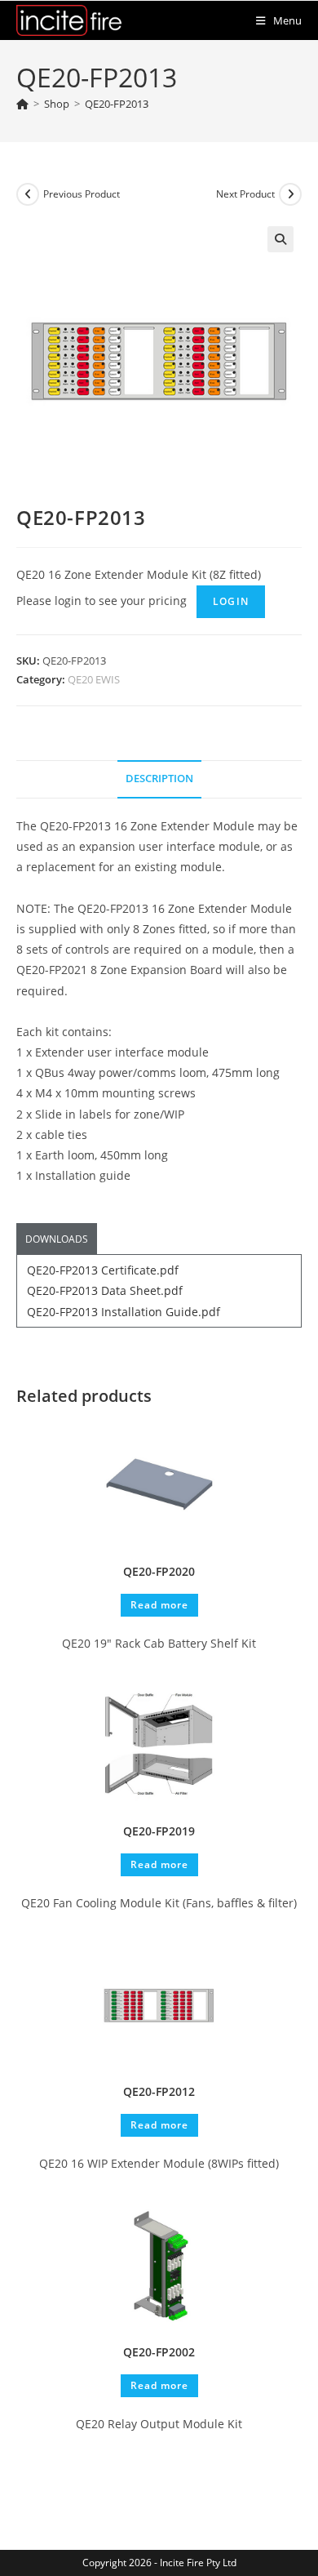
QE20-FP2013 (117, 104)
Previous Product (82, 194)
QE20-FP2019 (159, 1831)
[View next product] (290, 194)
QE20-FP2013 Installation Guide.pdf (124, 1312)
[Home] (22, 104)
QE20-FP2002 (159, 2352)
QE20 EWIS (94, 679)
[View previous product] (28, 194)
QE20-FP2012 (159, 2091)
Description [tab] (159, 779)
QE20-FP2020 (159, 1571)
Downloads (57, 1239)
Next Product (245, 194)
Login (231, 601)
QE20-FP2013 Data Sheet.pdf (105, 1290)
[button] (280, 239)
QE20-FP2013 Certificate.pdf (103, 1270)
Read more (159, 1605)
